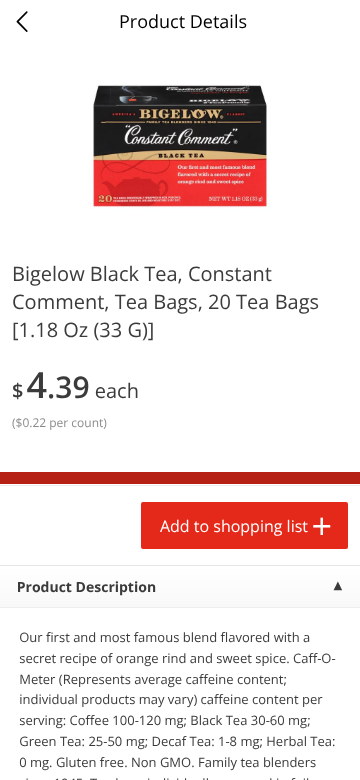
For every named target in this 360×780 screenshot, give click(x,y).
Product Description (86, 587)
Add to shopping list (234, 526)
